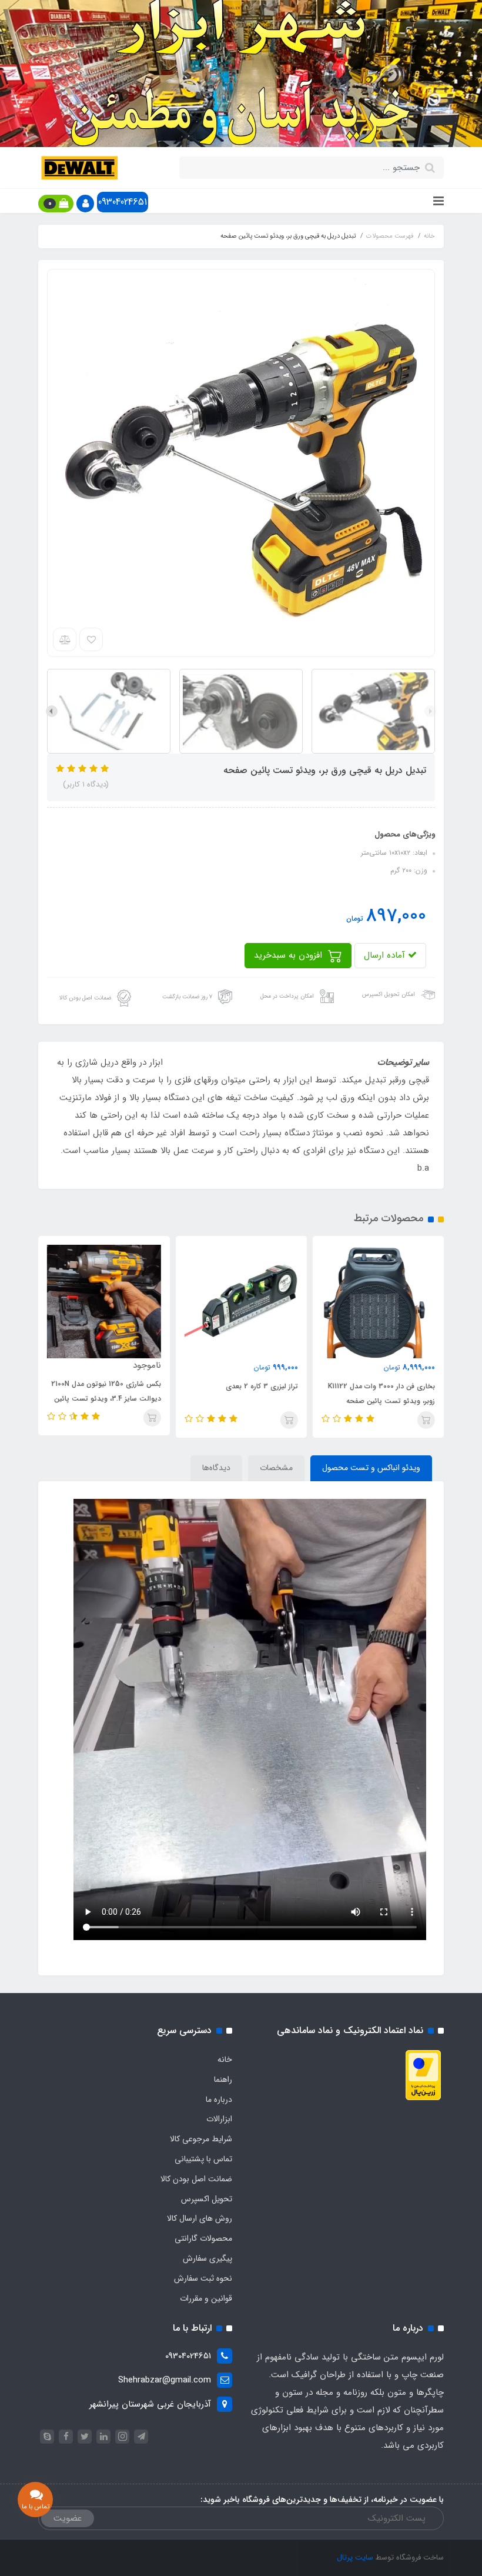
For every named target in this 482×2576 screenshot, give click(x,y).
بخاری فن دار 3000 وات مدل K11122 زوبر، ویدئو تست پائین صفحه (381, 1394)
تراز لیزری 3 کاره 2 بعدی (262, 1386)
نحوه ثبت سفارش (203, 2278)
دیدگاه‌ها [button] (216, 1468)
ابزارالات (219, 2119)
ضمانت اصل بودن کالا (196, 2179)
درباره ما (219, 2100)
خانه (225, 2060)
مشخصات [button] (276, 1468)
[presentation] (430, 711)
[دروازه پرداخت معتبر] (423, 2075)
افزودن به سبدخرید (289, 955)
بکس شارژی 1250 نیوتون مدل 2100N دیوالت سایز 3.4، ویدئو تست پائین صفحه (106, 1399)
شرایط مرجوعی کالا (201, 2139)
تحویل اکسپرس (207, 2199)
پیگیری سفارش (207, 2258)
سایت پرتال (355, 2557)
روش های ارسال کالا (200, 2218)
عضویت (68, 2518)
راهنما (223, 2080)
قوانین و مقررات (206, 2298)
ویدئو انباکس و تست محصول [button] (371, 1468)
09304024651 (123, 202)
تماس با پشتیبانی (203, 2159)
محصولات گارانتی (203, 2238)
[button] (85, 204)
